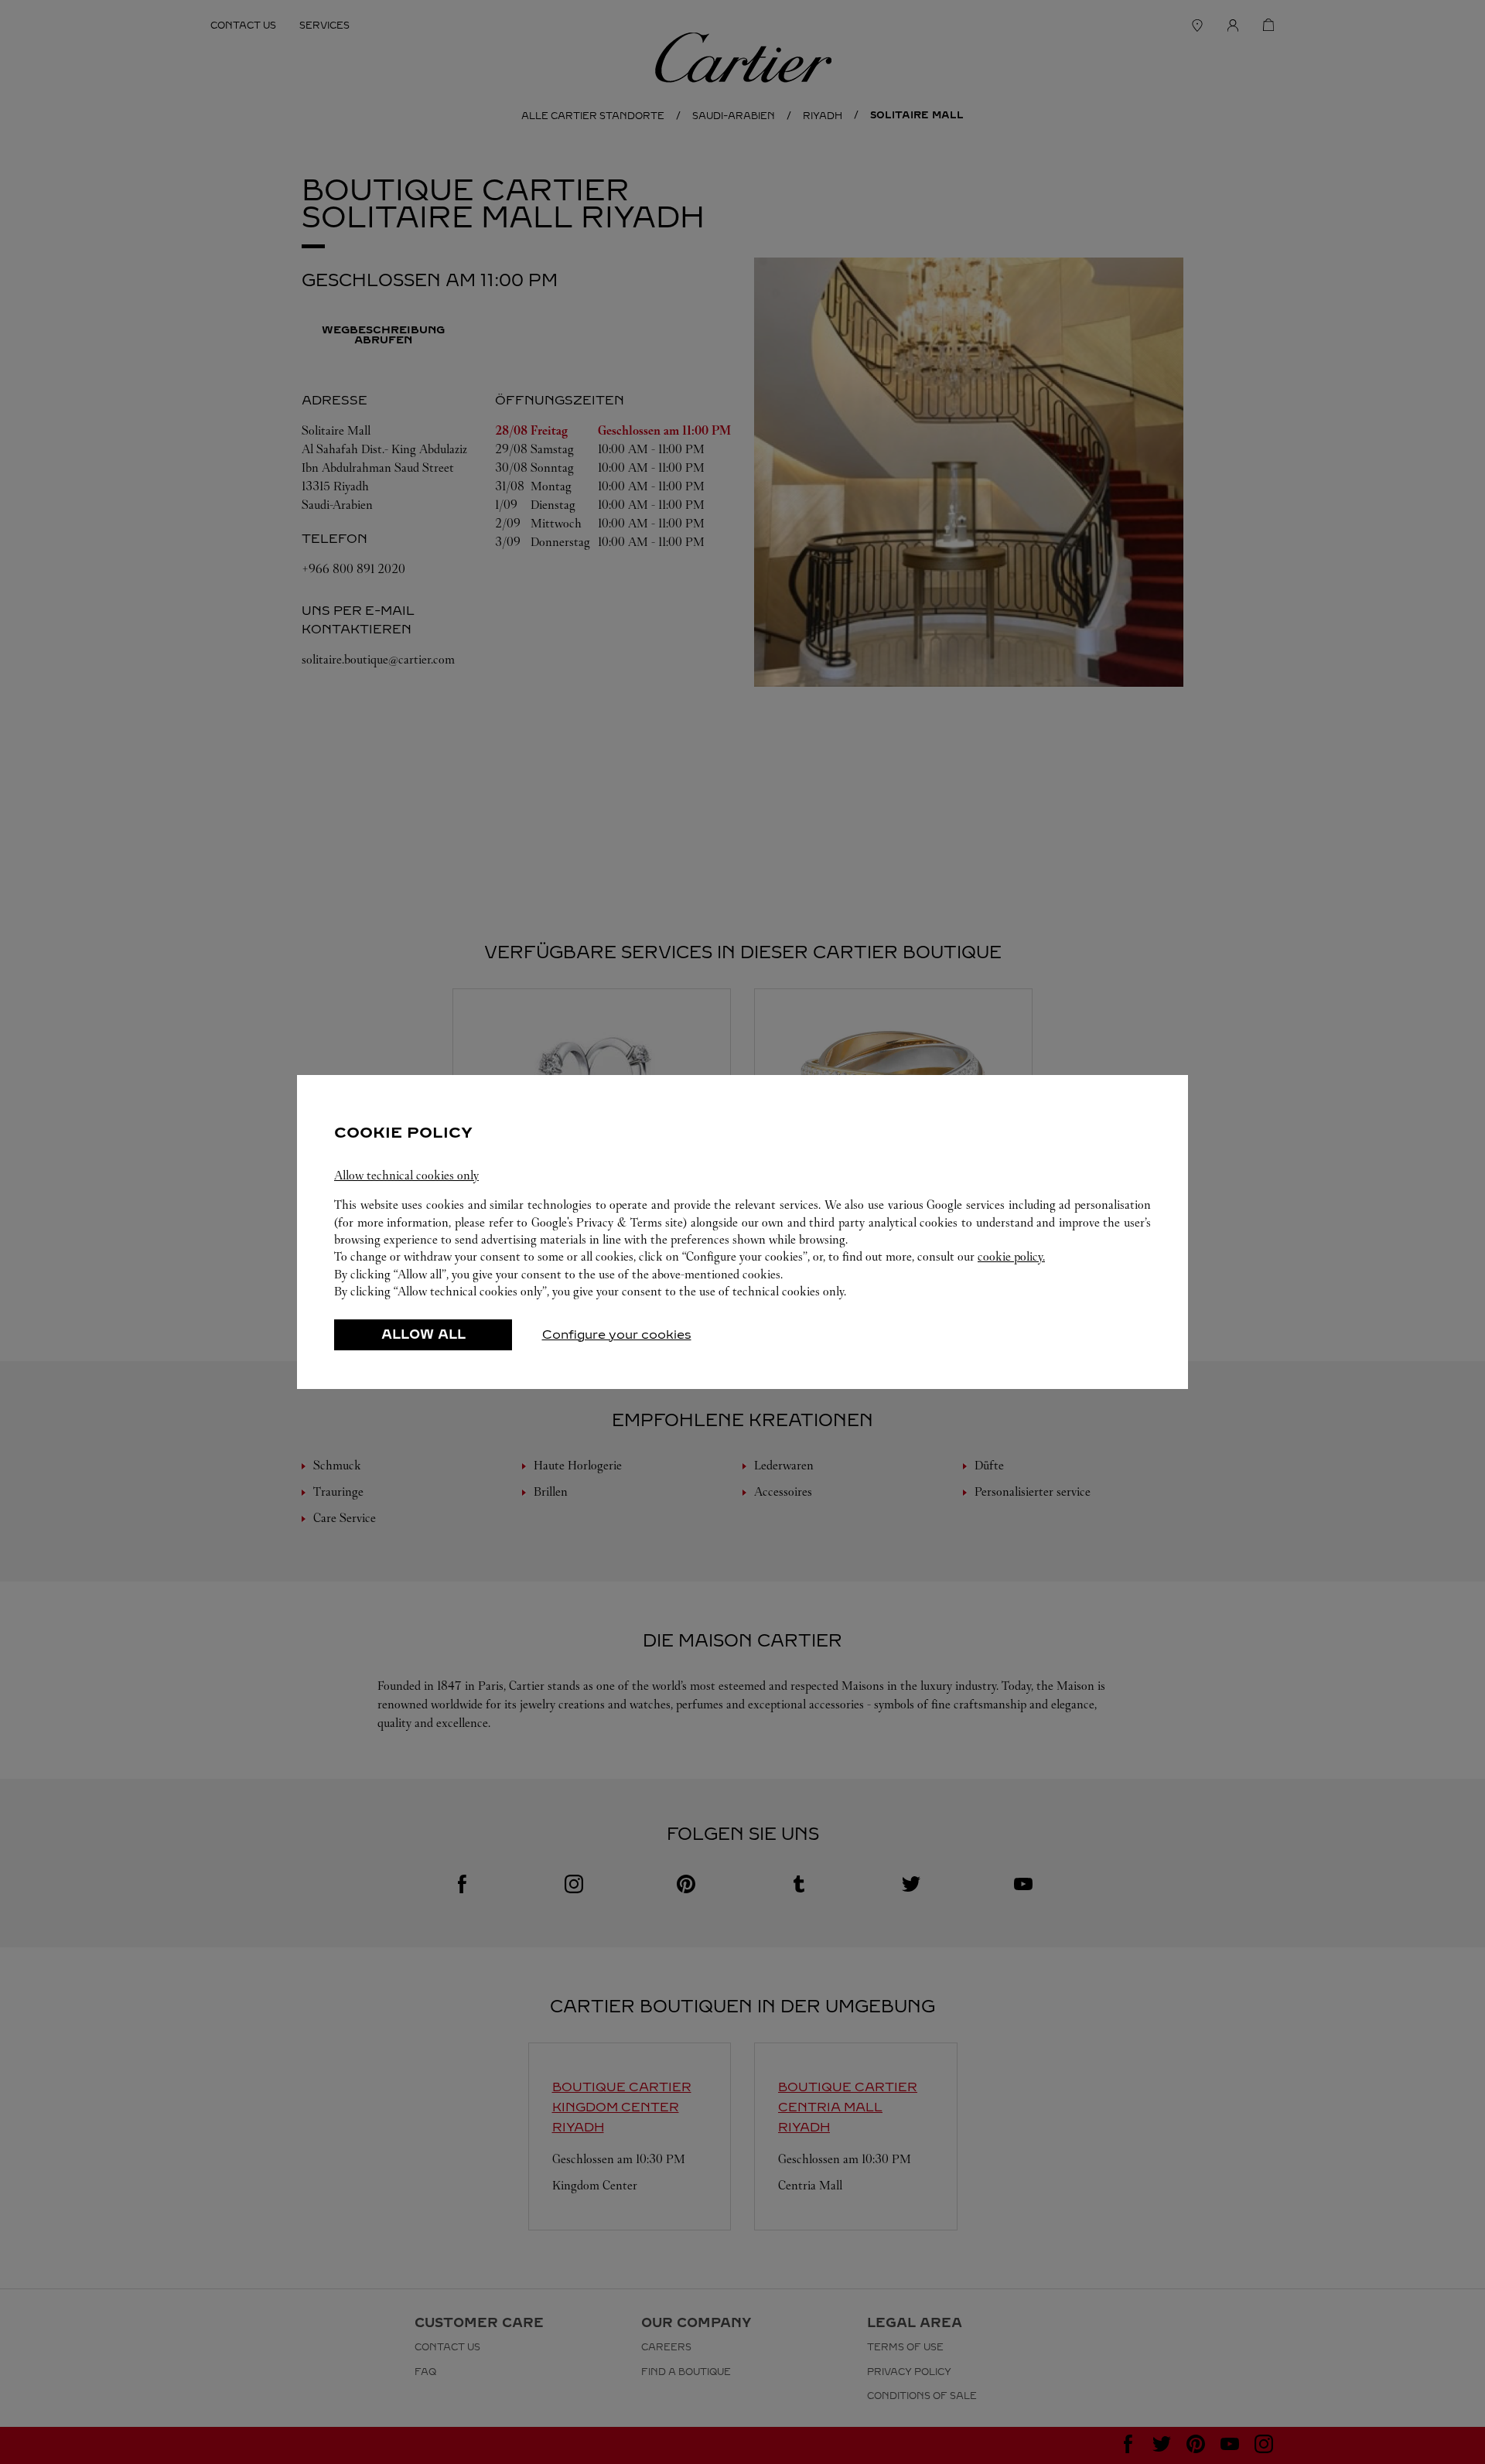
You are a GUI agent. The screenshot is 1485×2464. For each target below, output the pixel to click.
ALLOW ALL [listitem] (423, 1334)
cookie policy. (1011, 1256)
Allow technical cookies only (406, 1175)
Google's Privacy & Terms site (608, 1222)
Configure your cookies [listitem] (617, 1334)
